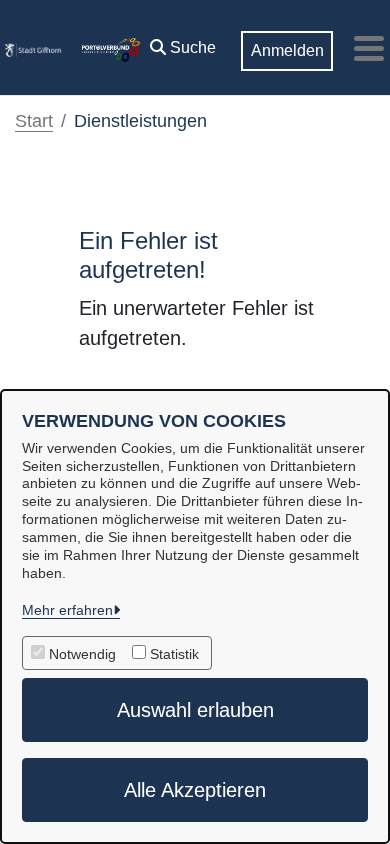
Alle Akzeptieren (195, 790)
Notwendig (82, 654)
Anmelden (287, 50)
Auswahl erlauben (195, 710)
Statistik (174, 654)
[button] (183, 43)
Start (34, 121)
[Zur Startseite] (33, 48)
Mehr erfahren (67, 610)
